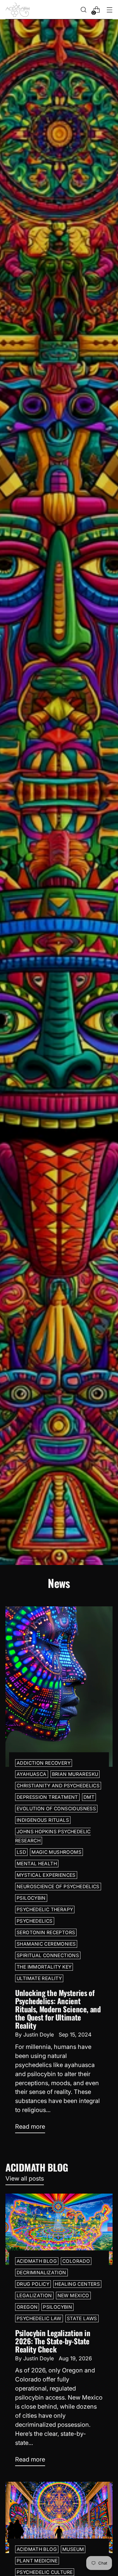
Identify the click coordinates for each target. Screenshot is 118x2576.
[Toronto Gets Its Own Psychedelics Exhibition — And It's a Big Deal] (59, 2517)
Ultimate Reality (39, 1978)
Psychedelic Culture (45, 2572)
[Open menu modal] (109, 10)
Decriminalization (41, 2273)
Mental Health (37, 1864)
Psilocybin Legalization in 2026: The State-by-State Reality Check (53, 2341)
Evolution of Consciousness (56, 1809)
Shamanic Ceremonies (46, 1944)
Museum (73, 2549)
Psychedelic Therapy (45, 1909)
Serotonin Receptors (46, 1932)
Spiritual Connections (48, 1955)
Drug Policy (33, 2284)
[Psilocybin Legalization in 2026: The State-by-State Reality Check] (59, 2229)
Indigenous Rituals (43, 1820)
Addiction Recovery (44, 1763)
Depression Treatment (47, 1797)
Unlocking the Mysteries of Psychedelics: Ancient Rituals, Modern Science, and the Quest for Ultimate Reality (58, 2009)
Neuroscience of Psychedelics (58, 1887)
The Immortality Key (44, 1967)
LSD (21, 1852)
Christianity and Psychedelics (58, 1786)
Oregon (27, 2307)
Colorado (76, 2261)
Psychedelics (35, 1921)
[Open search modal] (83, 10)
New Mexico (73, 2296)
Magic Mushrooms (56, 1852)
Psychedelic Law (39, 2318)
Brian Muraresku (75, 1774)
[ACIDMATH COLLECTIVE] (18, 10)
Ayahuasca (32, 1774)
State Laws (82, 2318)
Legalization (34, 2296)
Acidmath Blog (37, 2261)
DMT (89, 1797)
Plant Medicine (37, 2561)
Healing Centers (77, 2284)
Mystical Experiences (46, 1875)
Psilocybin (31, 1898)
